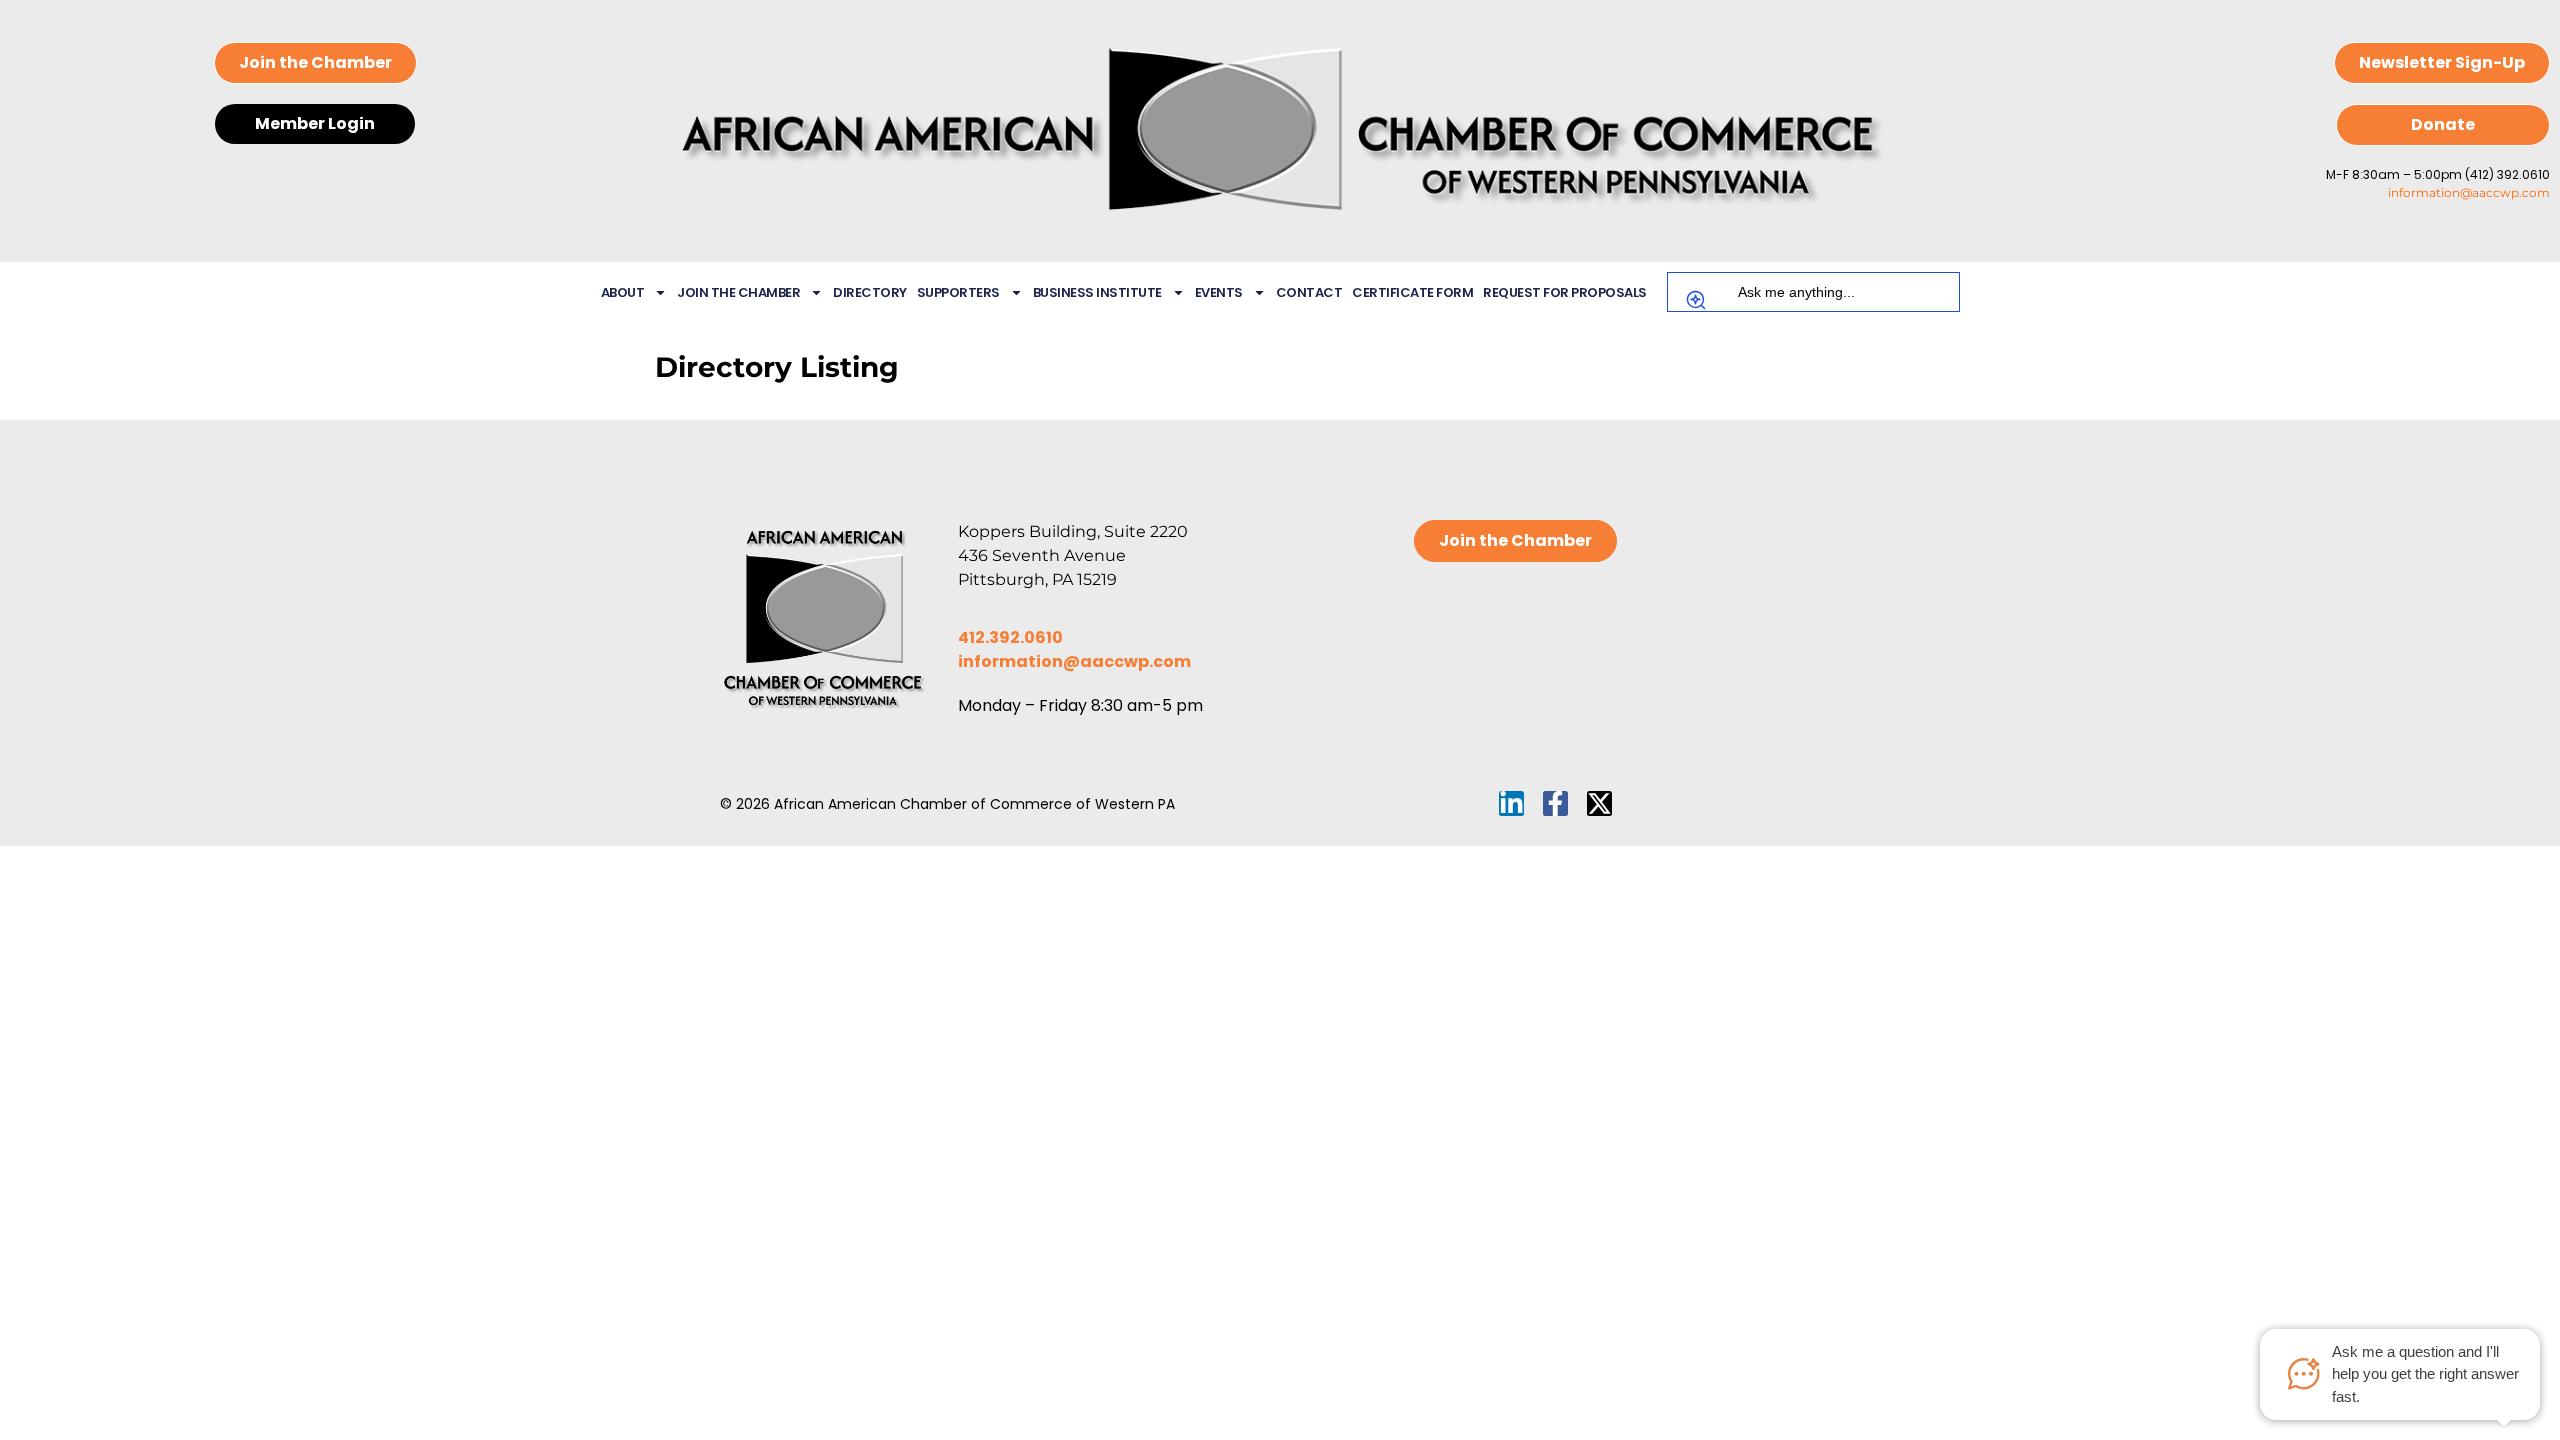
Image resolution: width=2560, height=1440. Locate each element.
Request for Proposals (1565, 292)
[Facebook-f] (1555, 803)
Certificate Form (1412, 292)
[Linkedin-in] (1511, 803)
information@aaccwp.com (2469, 192)
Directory (870, 292)
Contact (1309, 292)
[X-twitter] (1599, 803)
